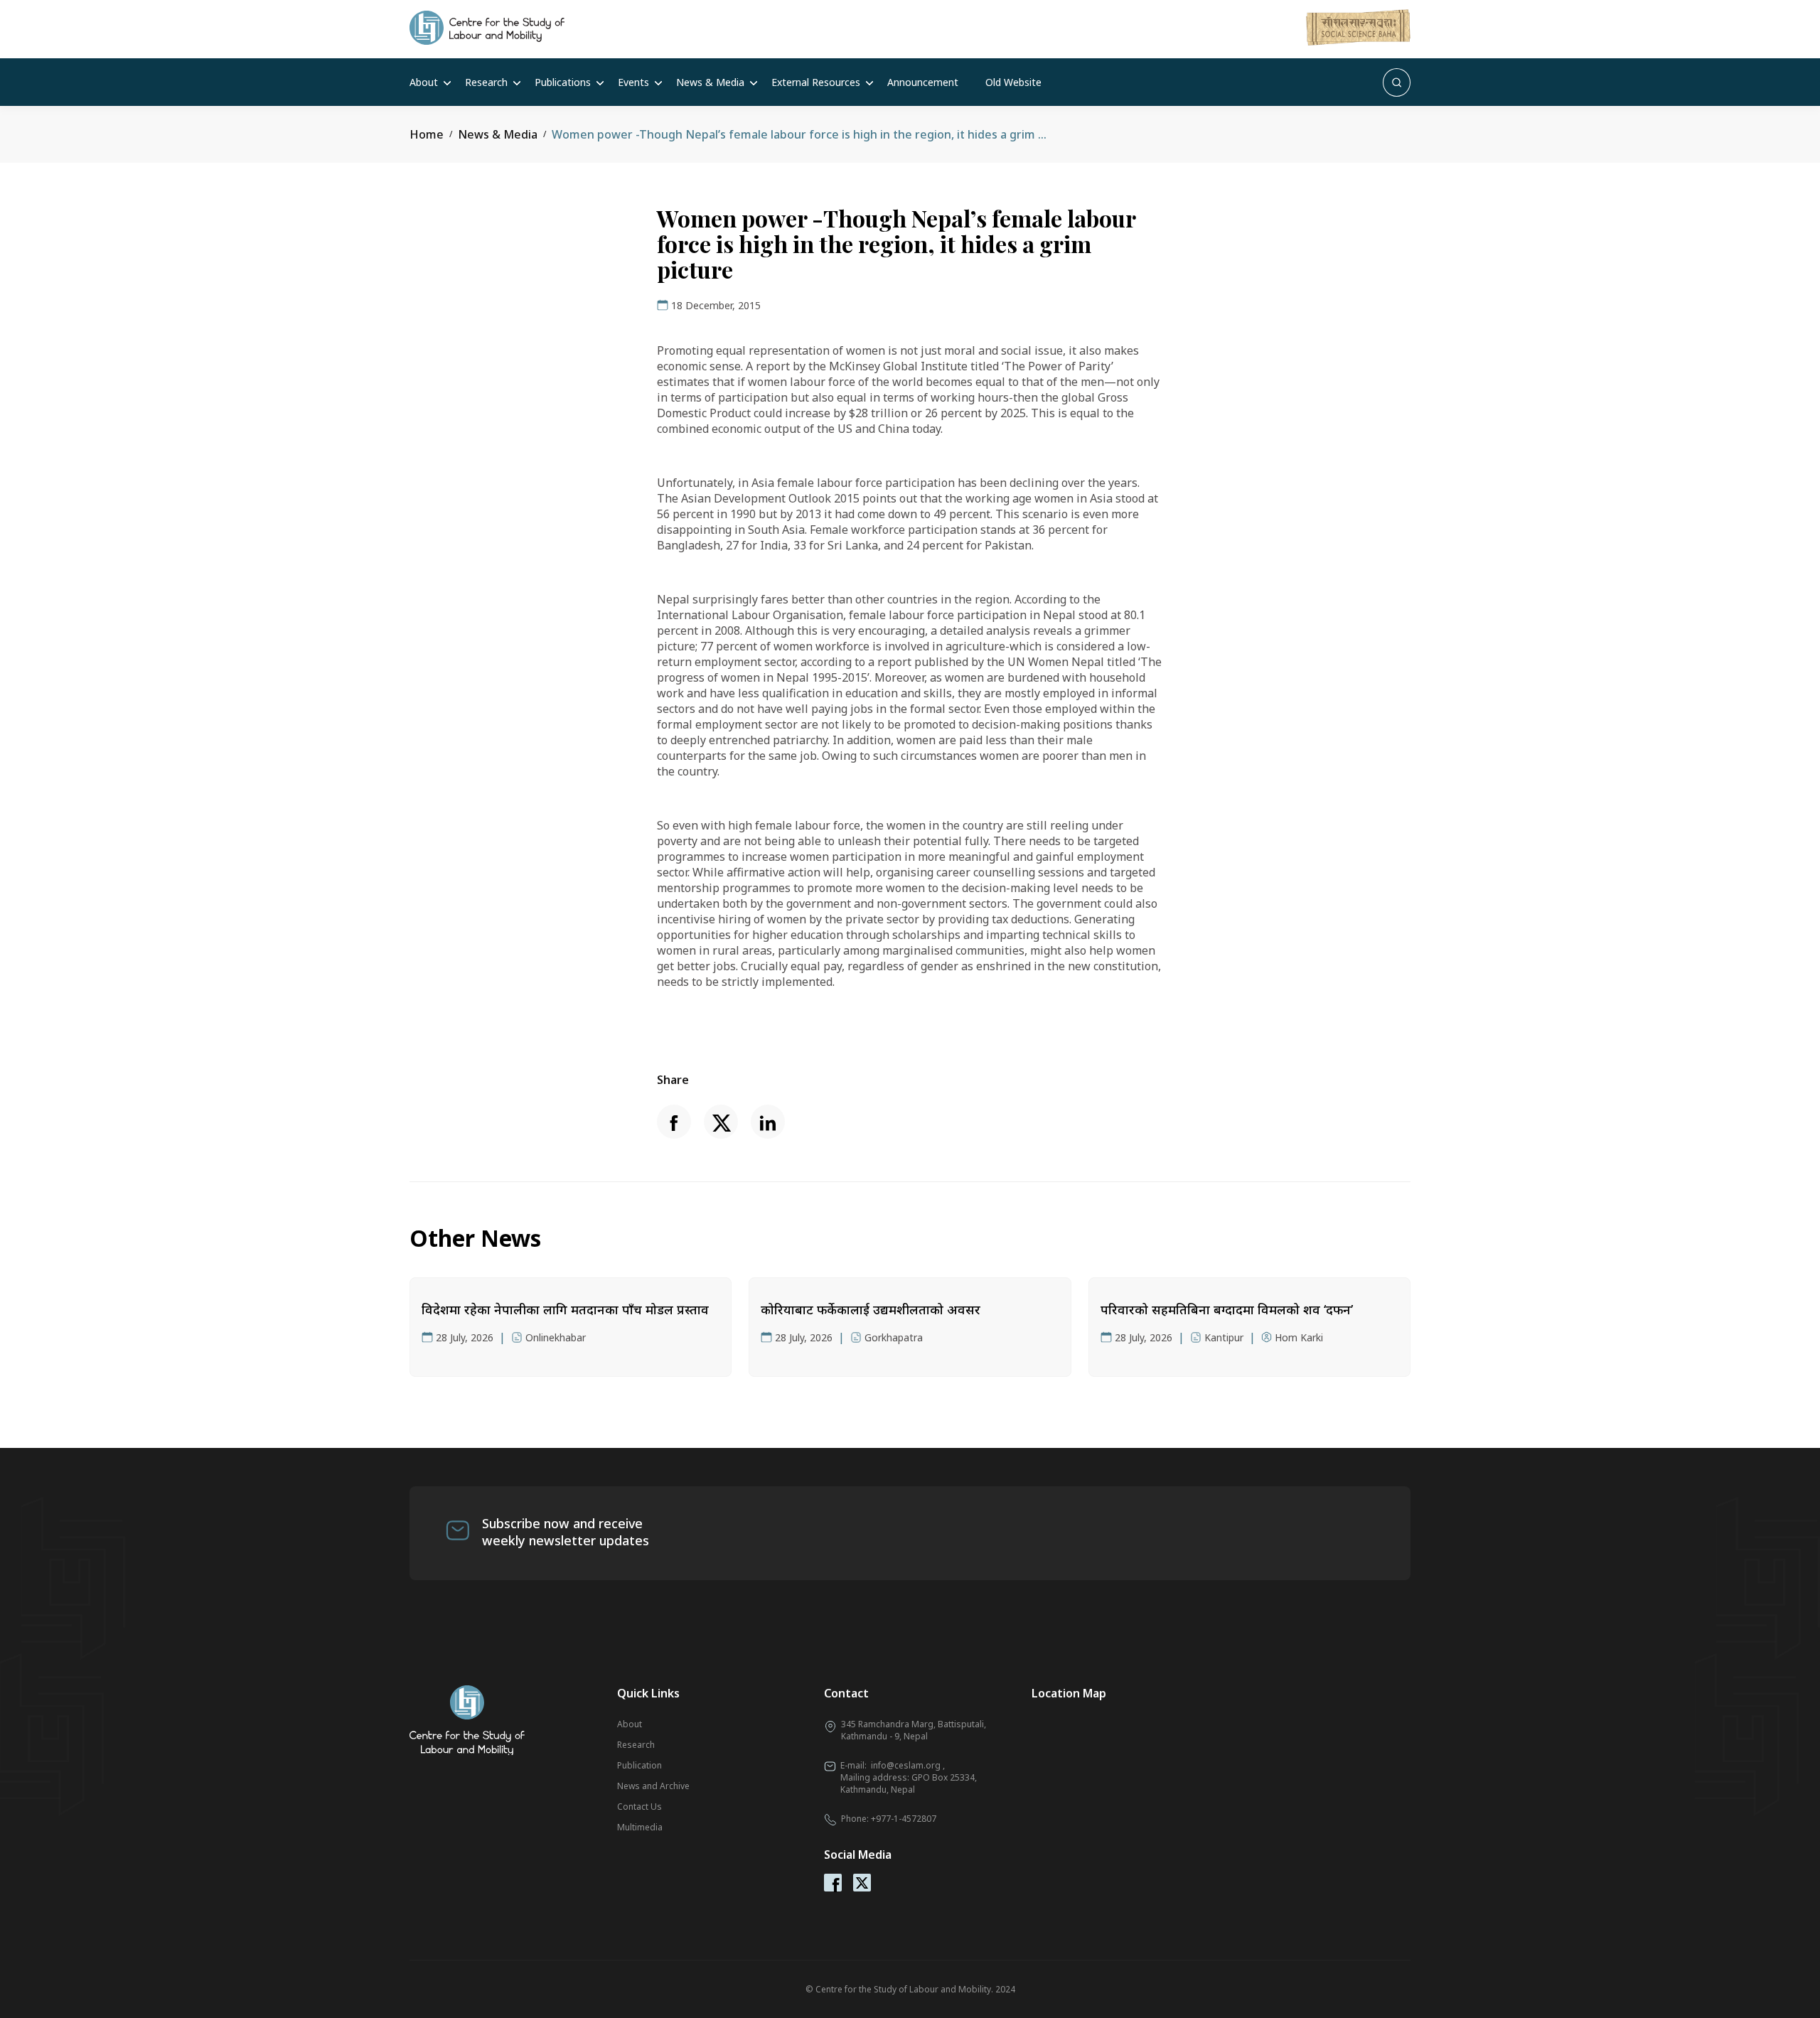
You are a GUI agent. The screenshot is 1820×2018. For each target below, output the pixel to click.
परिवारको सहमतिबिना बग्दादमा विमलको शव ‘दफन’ (1227, 1309)
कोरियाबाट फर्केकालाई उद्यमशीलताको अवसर (871, 1309)
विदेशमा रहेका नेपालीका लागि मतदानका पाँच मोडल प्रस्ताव (565, 1309)
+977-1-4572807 (904, 1819)
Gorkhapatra (894, 1337)
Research (486, 82)
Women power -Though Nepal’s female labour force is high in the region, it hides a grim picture (815, 134)
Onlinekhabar (556, 1337)
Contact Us (639, 1807)
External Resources (816, 82)
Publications (563, 82)
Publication (639, 1765)
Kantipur (1224, 1337)
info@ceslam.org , (908, 1765)
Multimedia (640, 1827)
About (424, 82)
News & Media (710, 82)
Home (427, 134)
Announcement (923, 82)
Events (633, 82)
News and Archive (653, 1786)
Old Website (1013, 82)
